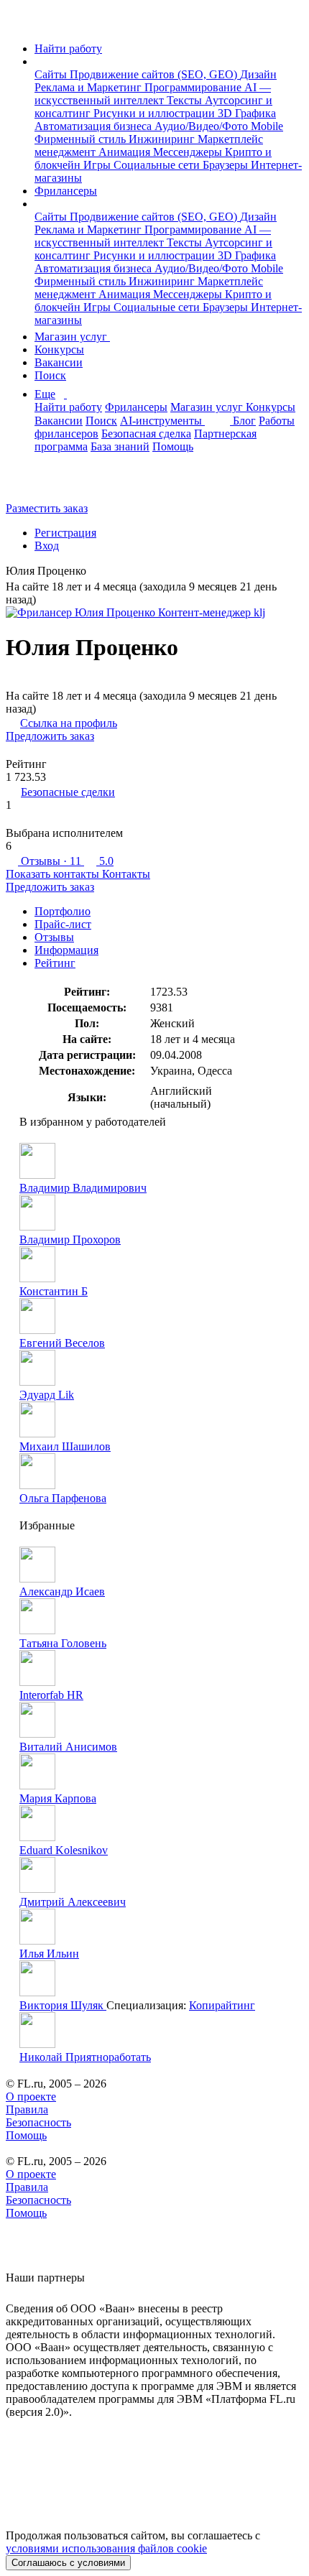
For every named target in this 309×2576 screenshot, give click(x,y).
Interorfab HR (51, 1695)
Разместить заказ (47, 508)
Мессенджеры (189, 152)
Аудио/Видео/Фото (203, 126)
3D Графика (247, 113)
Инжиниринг (163, 139)
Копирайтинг (222, 2005)
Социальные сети (158, 165)
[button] (39, 61)
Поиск (50, 375)
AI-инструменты (162, 421)
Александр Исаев (62, 1592)
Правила (27, 2109)
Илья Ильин (49, 1954)
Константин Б (54, 1291)
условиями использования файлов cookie (106, 2548)
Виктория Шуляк (63, 2005)
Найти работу (68, 48)
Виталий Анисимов (68, 1747)
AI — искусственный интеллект (153, 94)
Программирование (194, 87)
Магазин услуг (72, 337)
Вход (47, 546)
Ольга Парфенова (63, 1498)
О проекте (31, 2097)
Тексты (186, 100)
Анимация (126, 152)
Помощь (173, 446)
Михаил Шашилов (65, 1446)
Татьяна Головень (63, 1643)
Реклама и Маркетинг (89, 87)
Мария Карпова (58, 1798)
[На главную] (19, 24)
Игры (98, 165)
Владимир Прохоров (70, 1240)
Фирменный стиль (82, 139)
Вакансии (59, 362)
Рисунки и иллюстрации (156, 113)
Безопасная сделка (146, 434)
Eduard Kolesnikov (64, 1850)
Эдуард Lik (47, 1395)
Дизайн (258, 74)
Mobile (267, 126)
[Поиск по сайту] (46, 484)
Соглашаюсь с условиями (68, 2563)
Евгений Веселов (62, 1343)
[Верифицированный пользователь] (97, 572)
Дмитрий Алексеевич (73, 1902)
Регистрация (65, 533)
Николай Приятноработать (85, 2057)
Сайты (52, 74)
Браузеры (227, 165)
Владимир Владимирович (83, 1188)
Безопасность (38, 2122)
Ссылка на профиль (69, 723)
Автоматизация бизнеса (94, 126)
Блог (244, 421)
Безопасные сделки (68, 792)
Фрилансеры (66, 191)
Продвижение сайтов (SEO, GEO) (155, 74)
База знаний (120, 446)
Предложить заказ (50, 736)
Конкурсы (59, 349)
